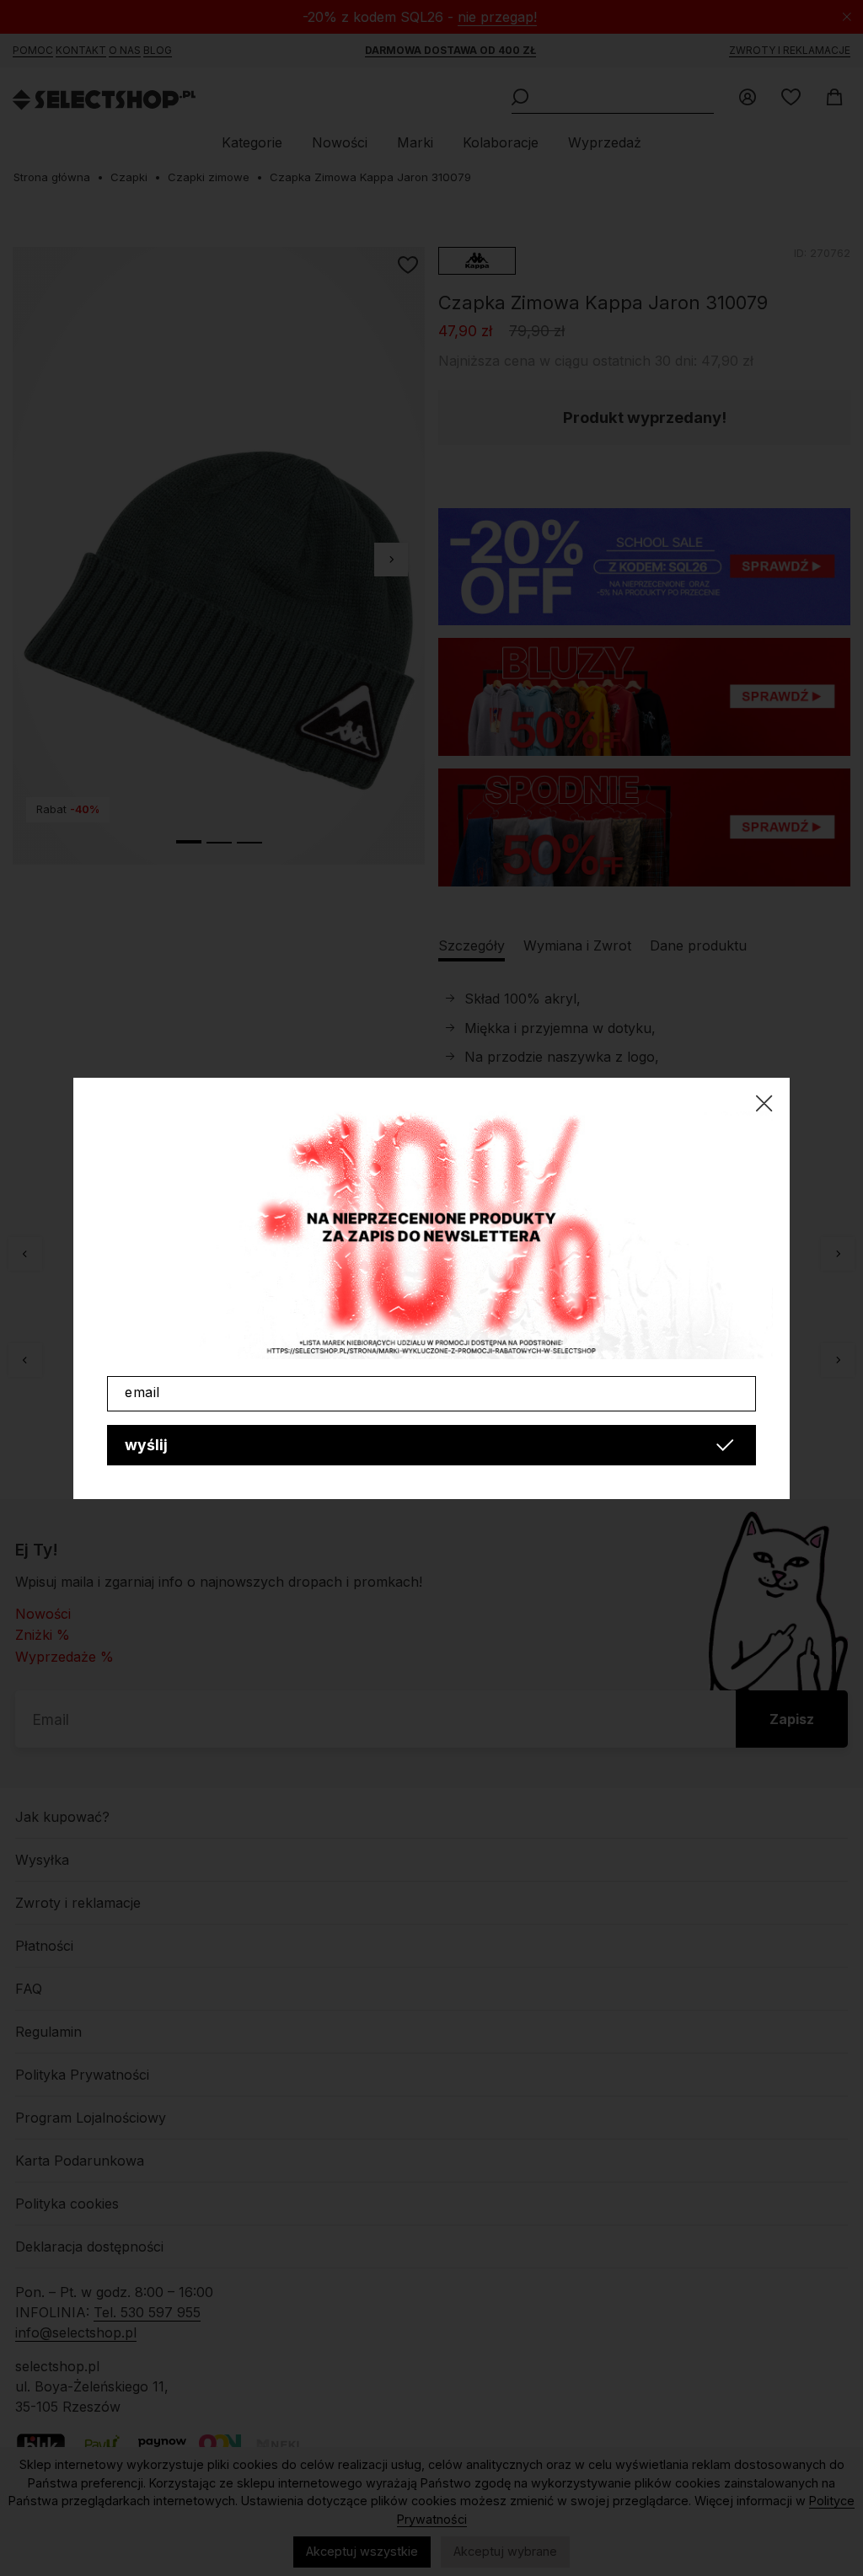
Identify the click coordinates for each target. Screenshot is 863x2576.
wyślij (146, 1445)
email (142, 1392)
